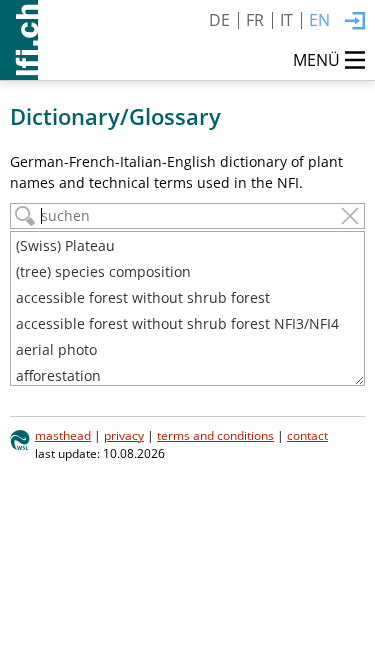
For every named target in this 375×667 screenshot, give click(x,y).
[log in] (355, 22)
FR (255, 20)
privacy (124, 435)
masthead (63, 435)
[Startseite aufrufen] (19, 40)
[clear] (350, 216)
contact (307, 435)
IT (286, 20)
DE (219, 20)
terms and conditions (215, 435)
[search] (25, 216)
